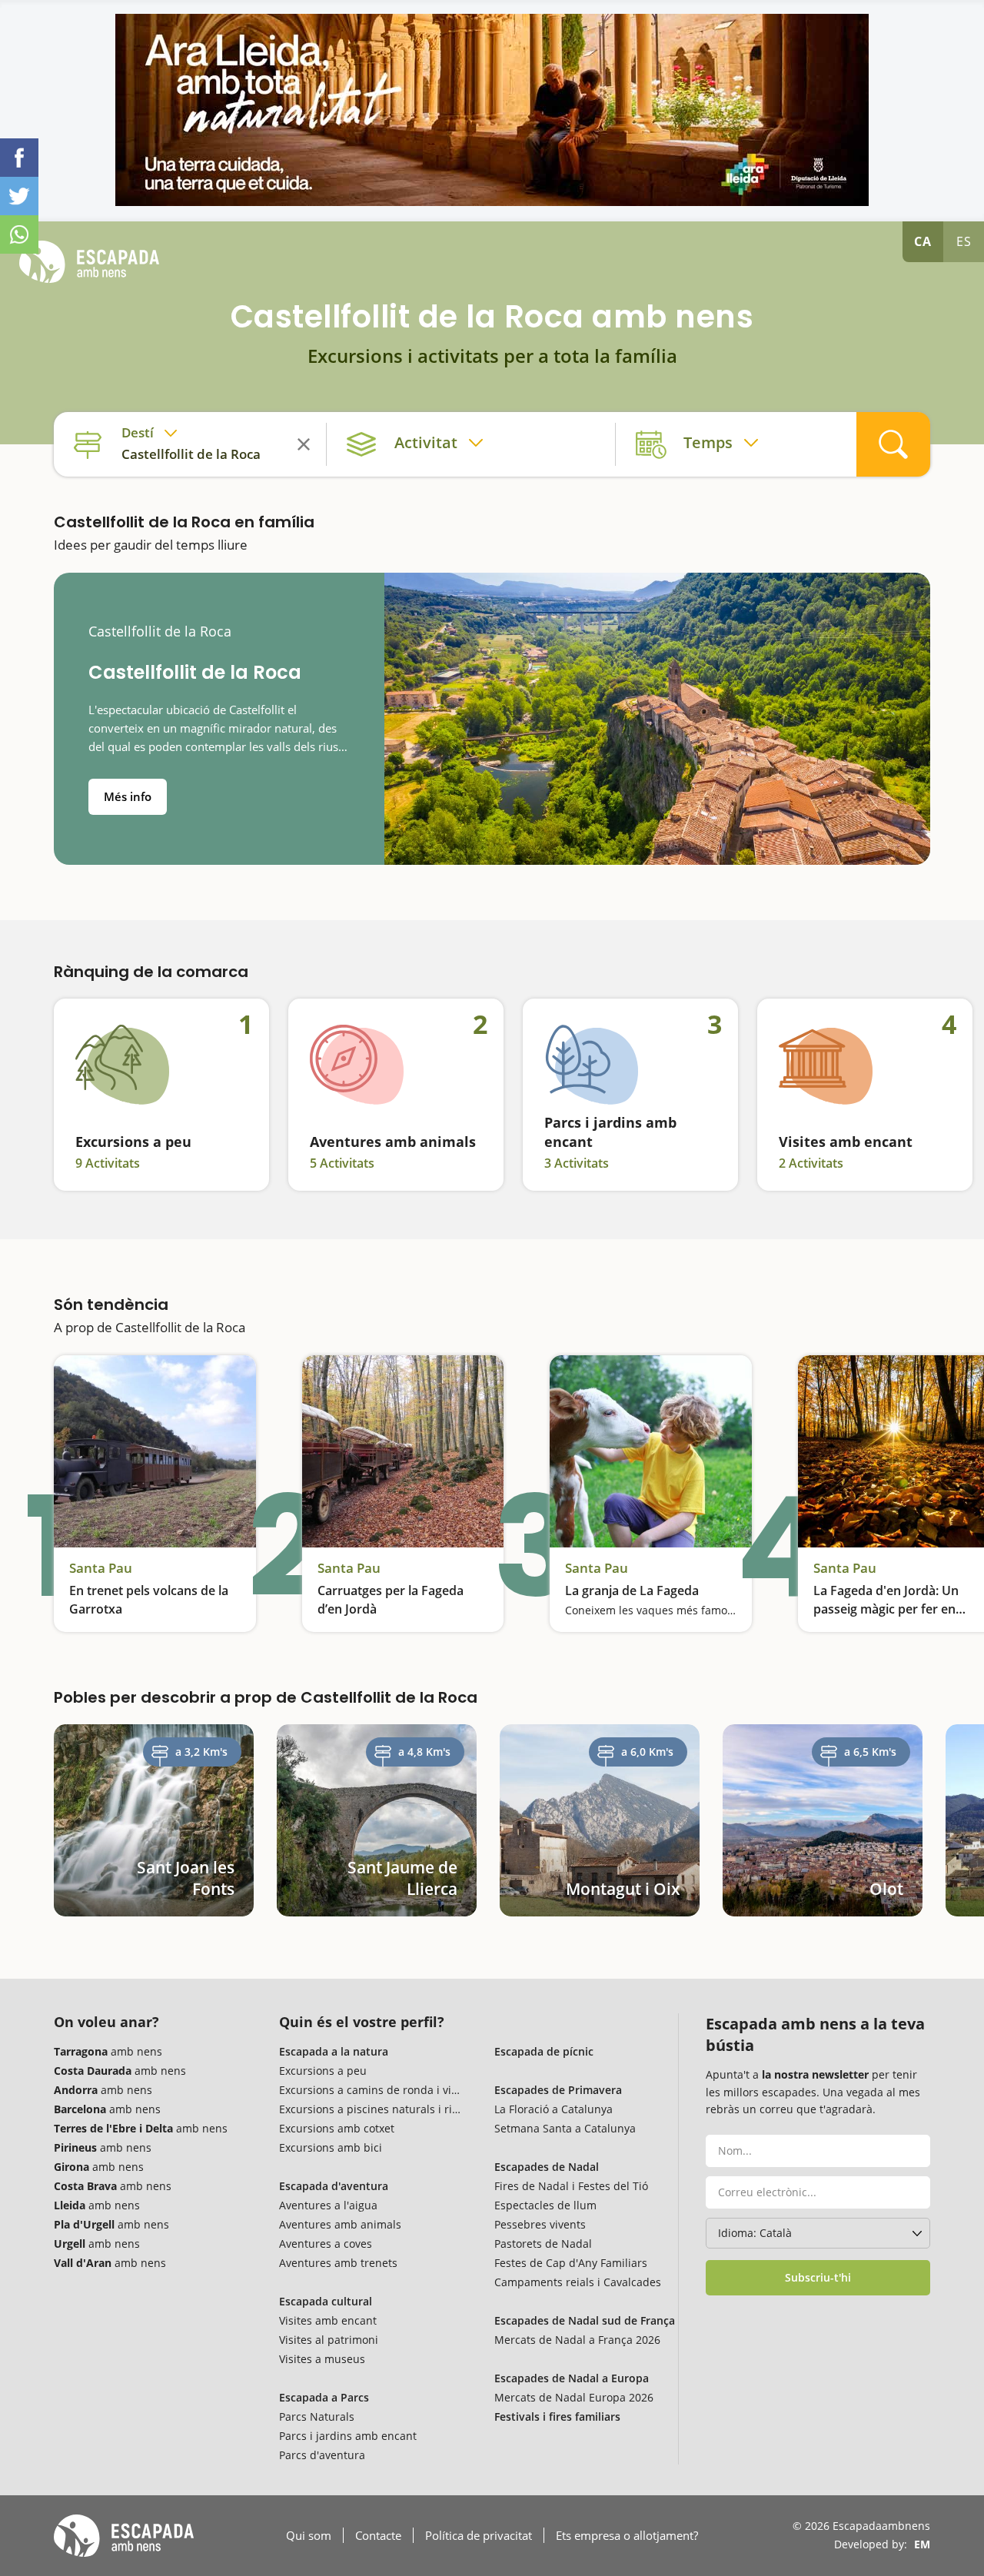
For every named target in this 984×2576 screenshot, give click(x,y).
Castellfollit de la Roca (160, 632)
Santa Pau (101, 1568)
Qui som (309, 2535)
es (964, 241)
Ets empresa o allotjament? (627, 2535)
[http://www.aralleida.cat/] (492, 110)
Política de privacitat (479, 2535)
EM (922, 2544)
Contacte (378, 2535)
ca (923, 241)
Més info (128, 796)
